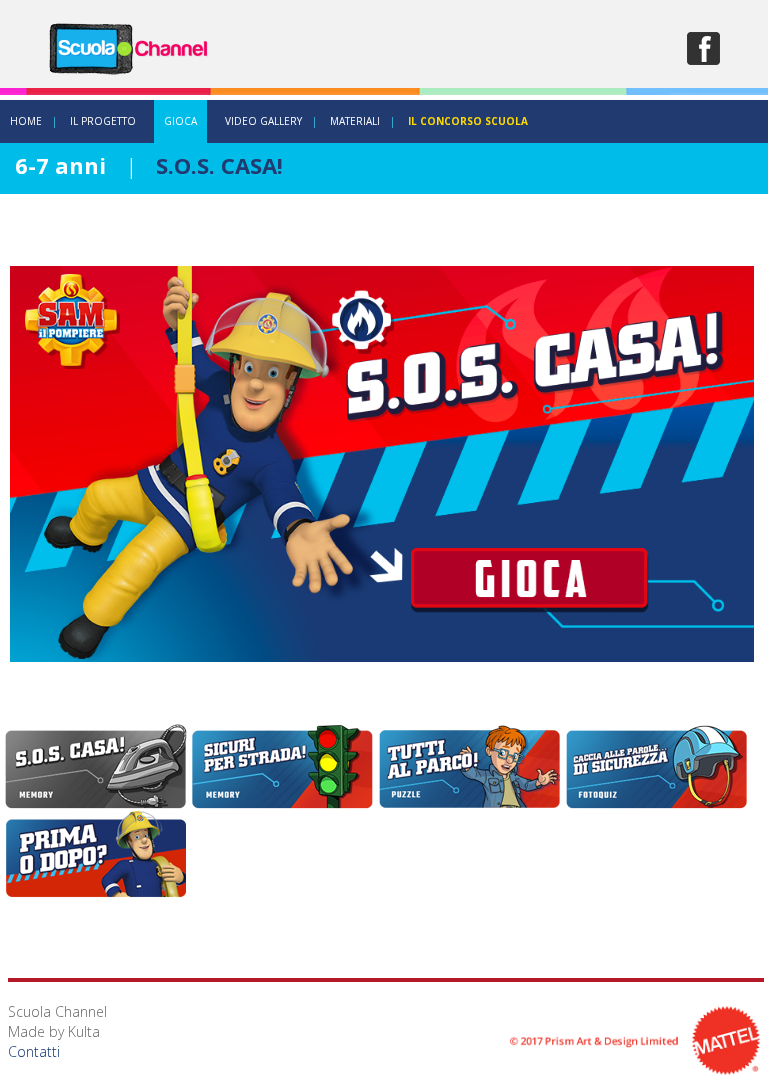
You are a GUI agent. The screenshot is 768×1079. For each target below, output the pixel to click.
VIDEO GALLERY (263, 121)
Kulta (84, 1031)
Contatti (34, 1051)
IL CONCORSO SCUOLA (468, 121)
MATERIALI (355, 121)
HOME (26, 121)
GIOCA (180, 121)
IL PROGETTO (103, 121)
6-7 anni (60, 165)
